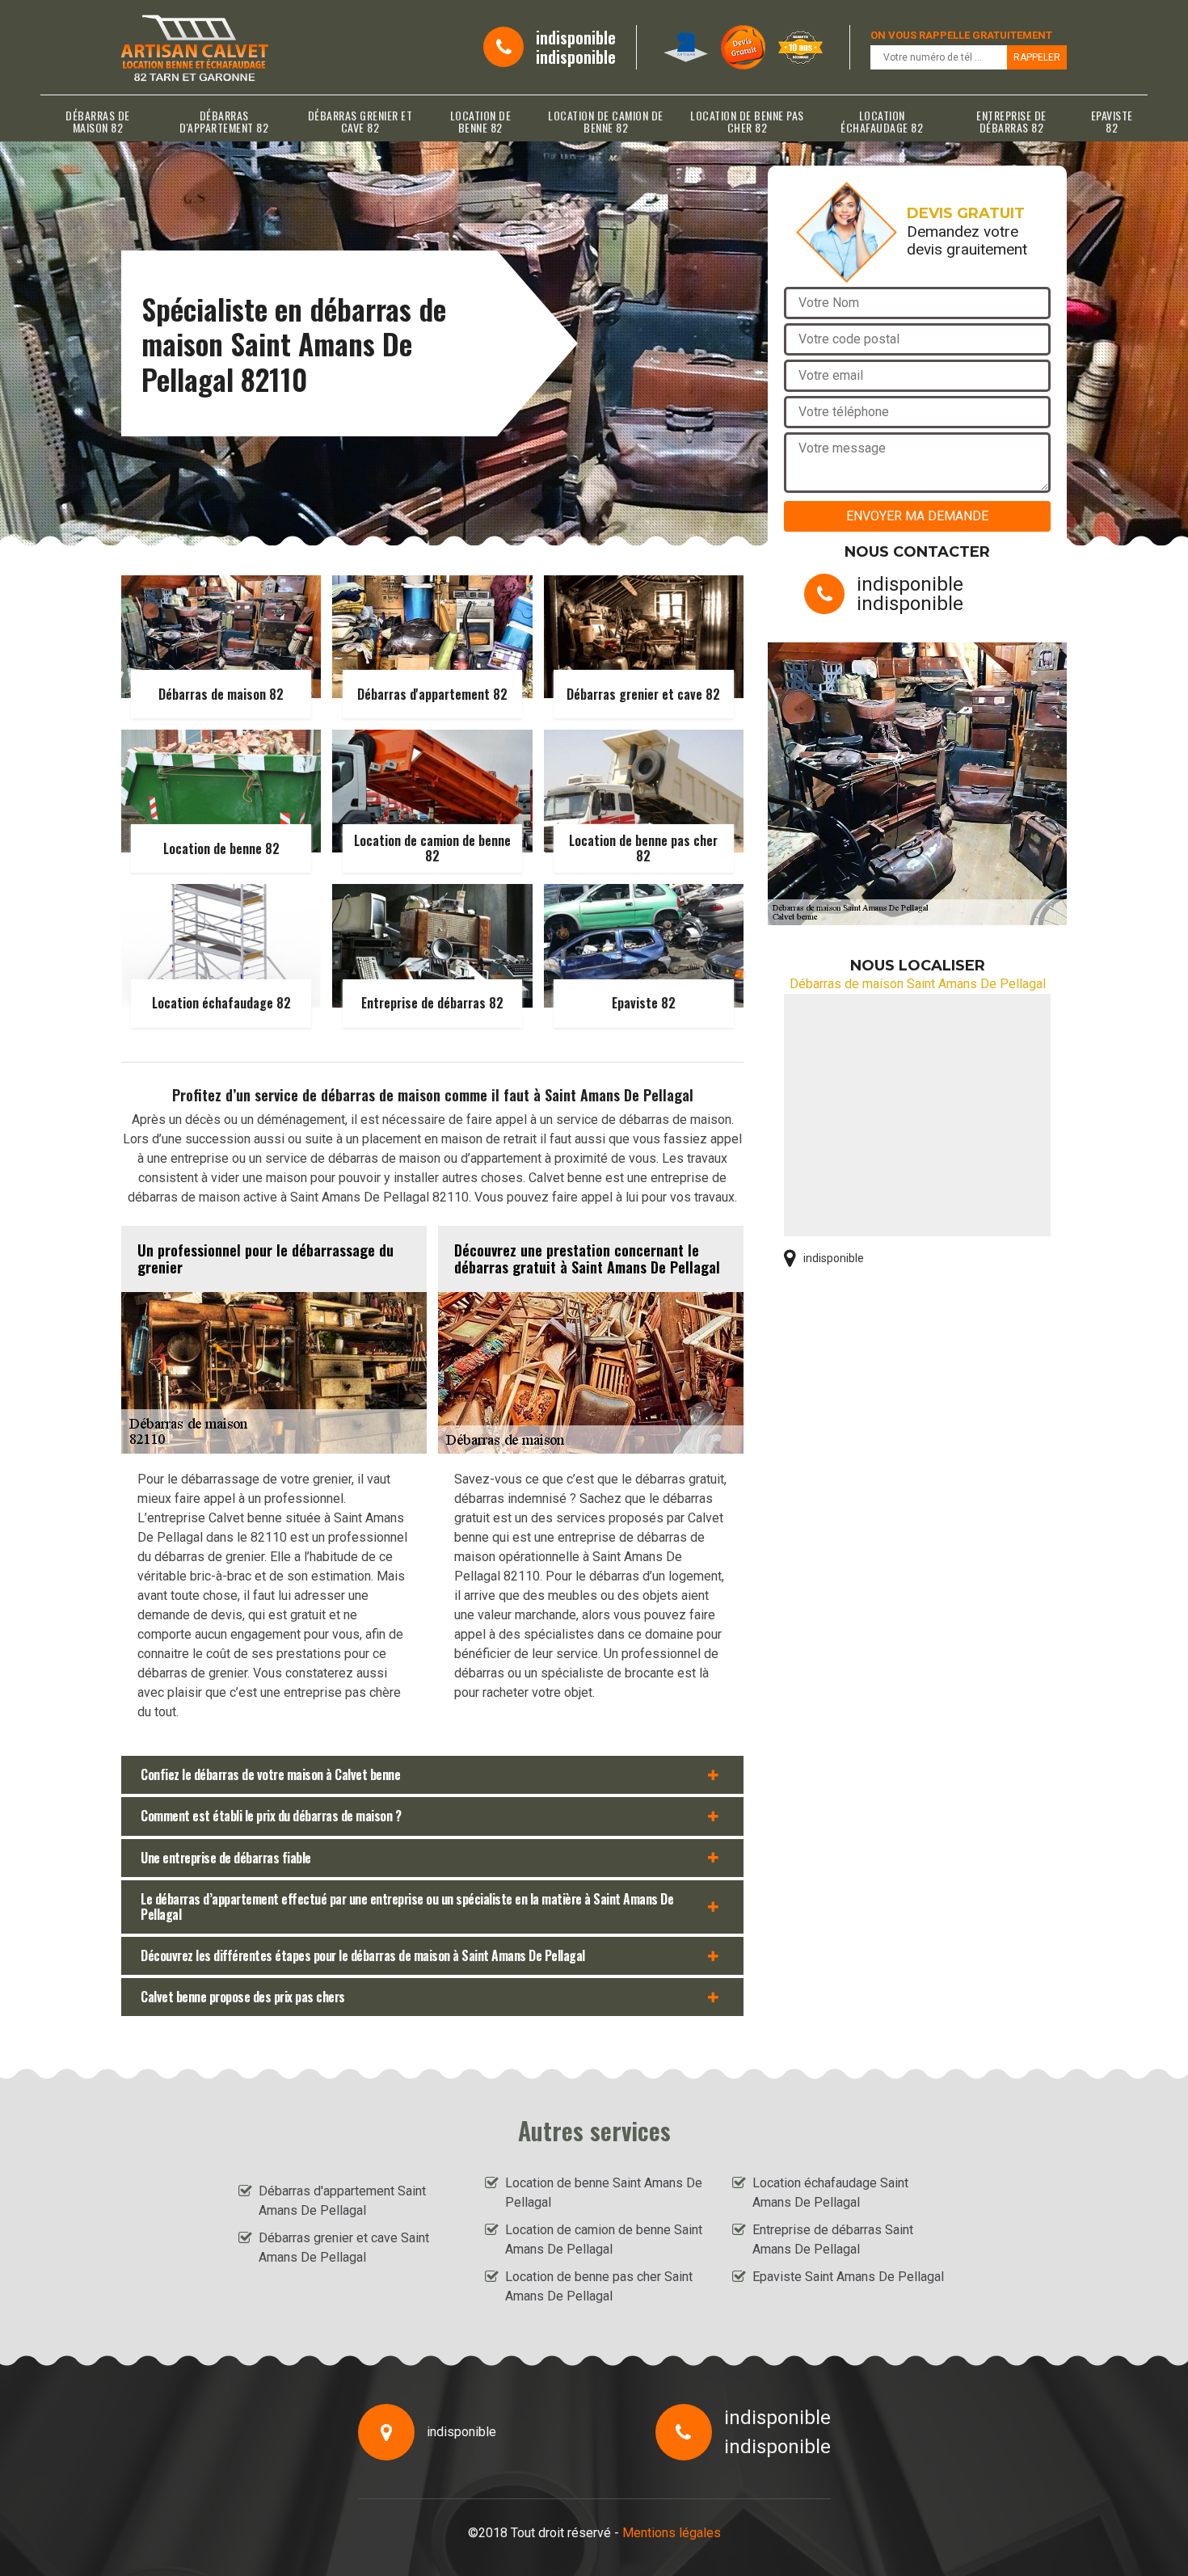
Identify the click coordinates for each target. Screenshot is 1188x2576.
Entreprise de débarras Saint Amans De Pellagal (833, 2239)
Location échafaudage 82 (882, 121)
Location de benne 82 (481, 121)
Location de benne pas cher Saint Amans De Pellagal (599, 2286)
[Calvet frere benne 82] (195, 47)
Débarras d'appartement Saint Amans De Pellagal (342, 2201)
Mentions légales (672, 2533)
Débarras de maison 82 (98, 121)
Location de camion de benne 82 (606, 121)
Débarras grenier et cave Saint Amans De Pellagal (344, 2248)
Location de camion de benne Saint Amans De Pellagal (604, 2239)
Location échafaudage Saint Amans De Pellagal (830, 2193)
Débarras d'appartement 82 (224, 121)
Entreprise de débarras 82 (1011, 121)
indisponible (576, 37)
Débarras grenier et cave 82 (360, 121)
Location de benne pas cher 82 (747, 121)
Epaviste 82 (1112, 121)
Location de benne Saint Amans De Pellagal (604, 2193)
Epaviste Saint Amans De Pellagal (848, 2277)
